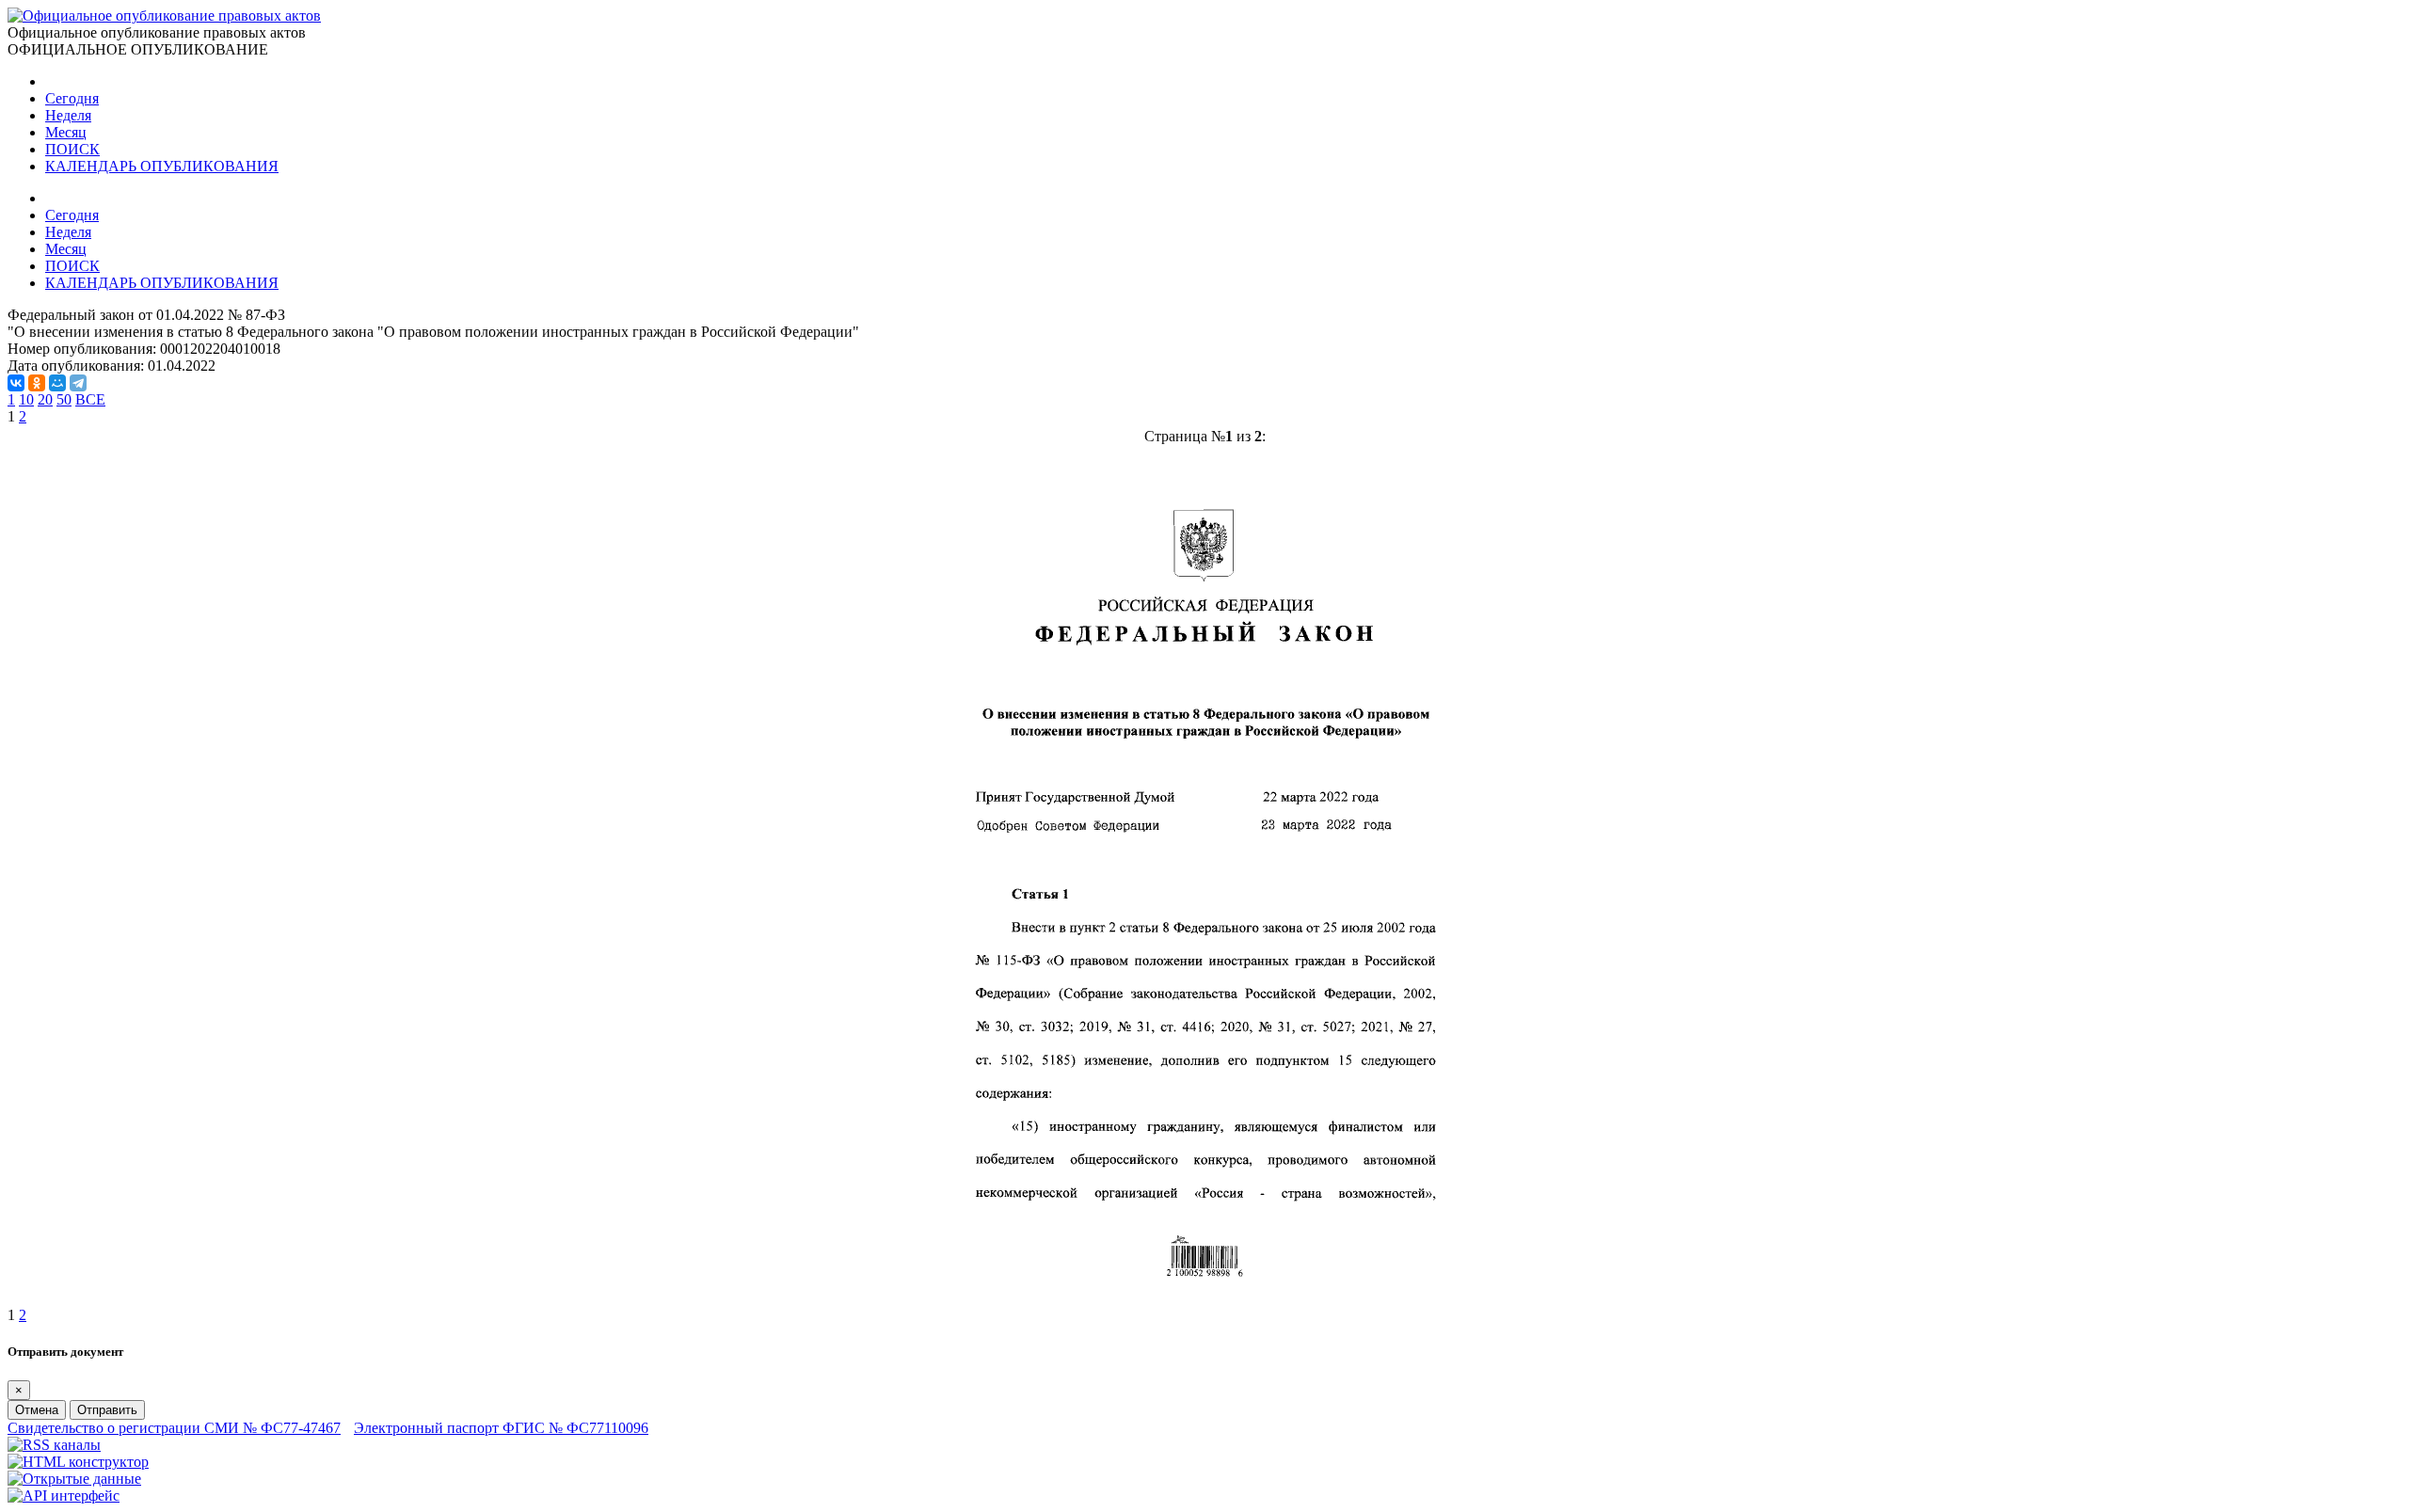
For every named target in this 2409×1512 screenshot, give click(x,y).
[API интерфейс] (64, 1496)
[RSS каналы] (54, 1445)
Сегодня (72, 98)
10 (26, 399)
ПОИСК (72, 149)
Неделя (68, 115)
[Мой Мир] (57, 383)
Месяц (66, 132)
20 (45, 399)
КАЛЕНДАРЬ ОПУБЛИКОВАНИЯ (162, 166)
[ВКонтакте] (16, 383)
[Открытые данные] (74, 1479)
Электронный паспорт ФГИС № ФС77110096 (501, 1428)
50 (64, 399)
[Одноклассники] (37, 383)
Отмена (37, 1410)
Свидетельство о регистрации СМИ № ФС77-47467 (174, 1428)
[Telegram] (78, 383)
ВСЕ (90, 399)
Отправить (107, 1410)
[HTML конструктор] (78, 1462)
